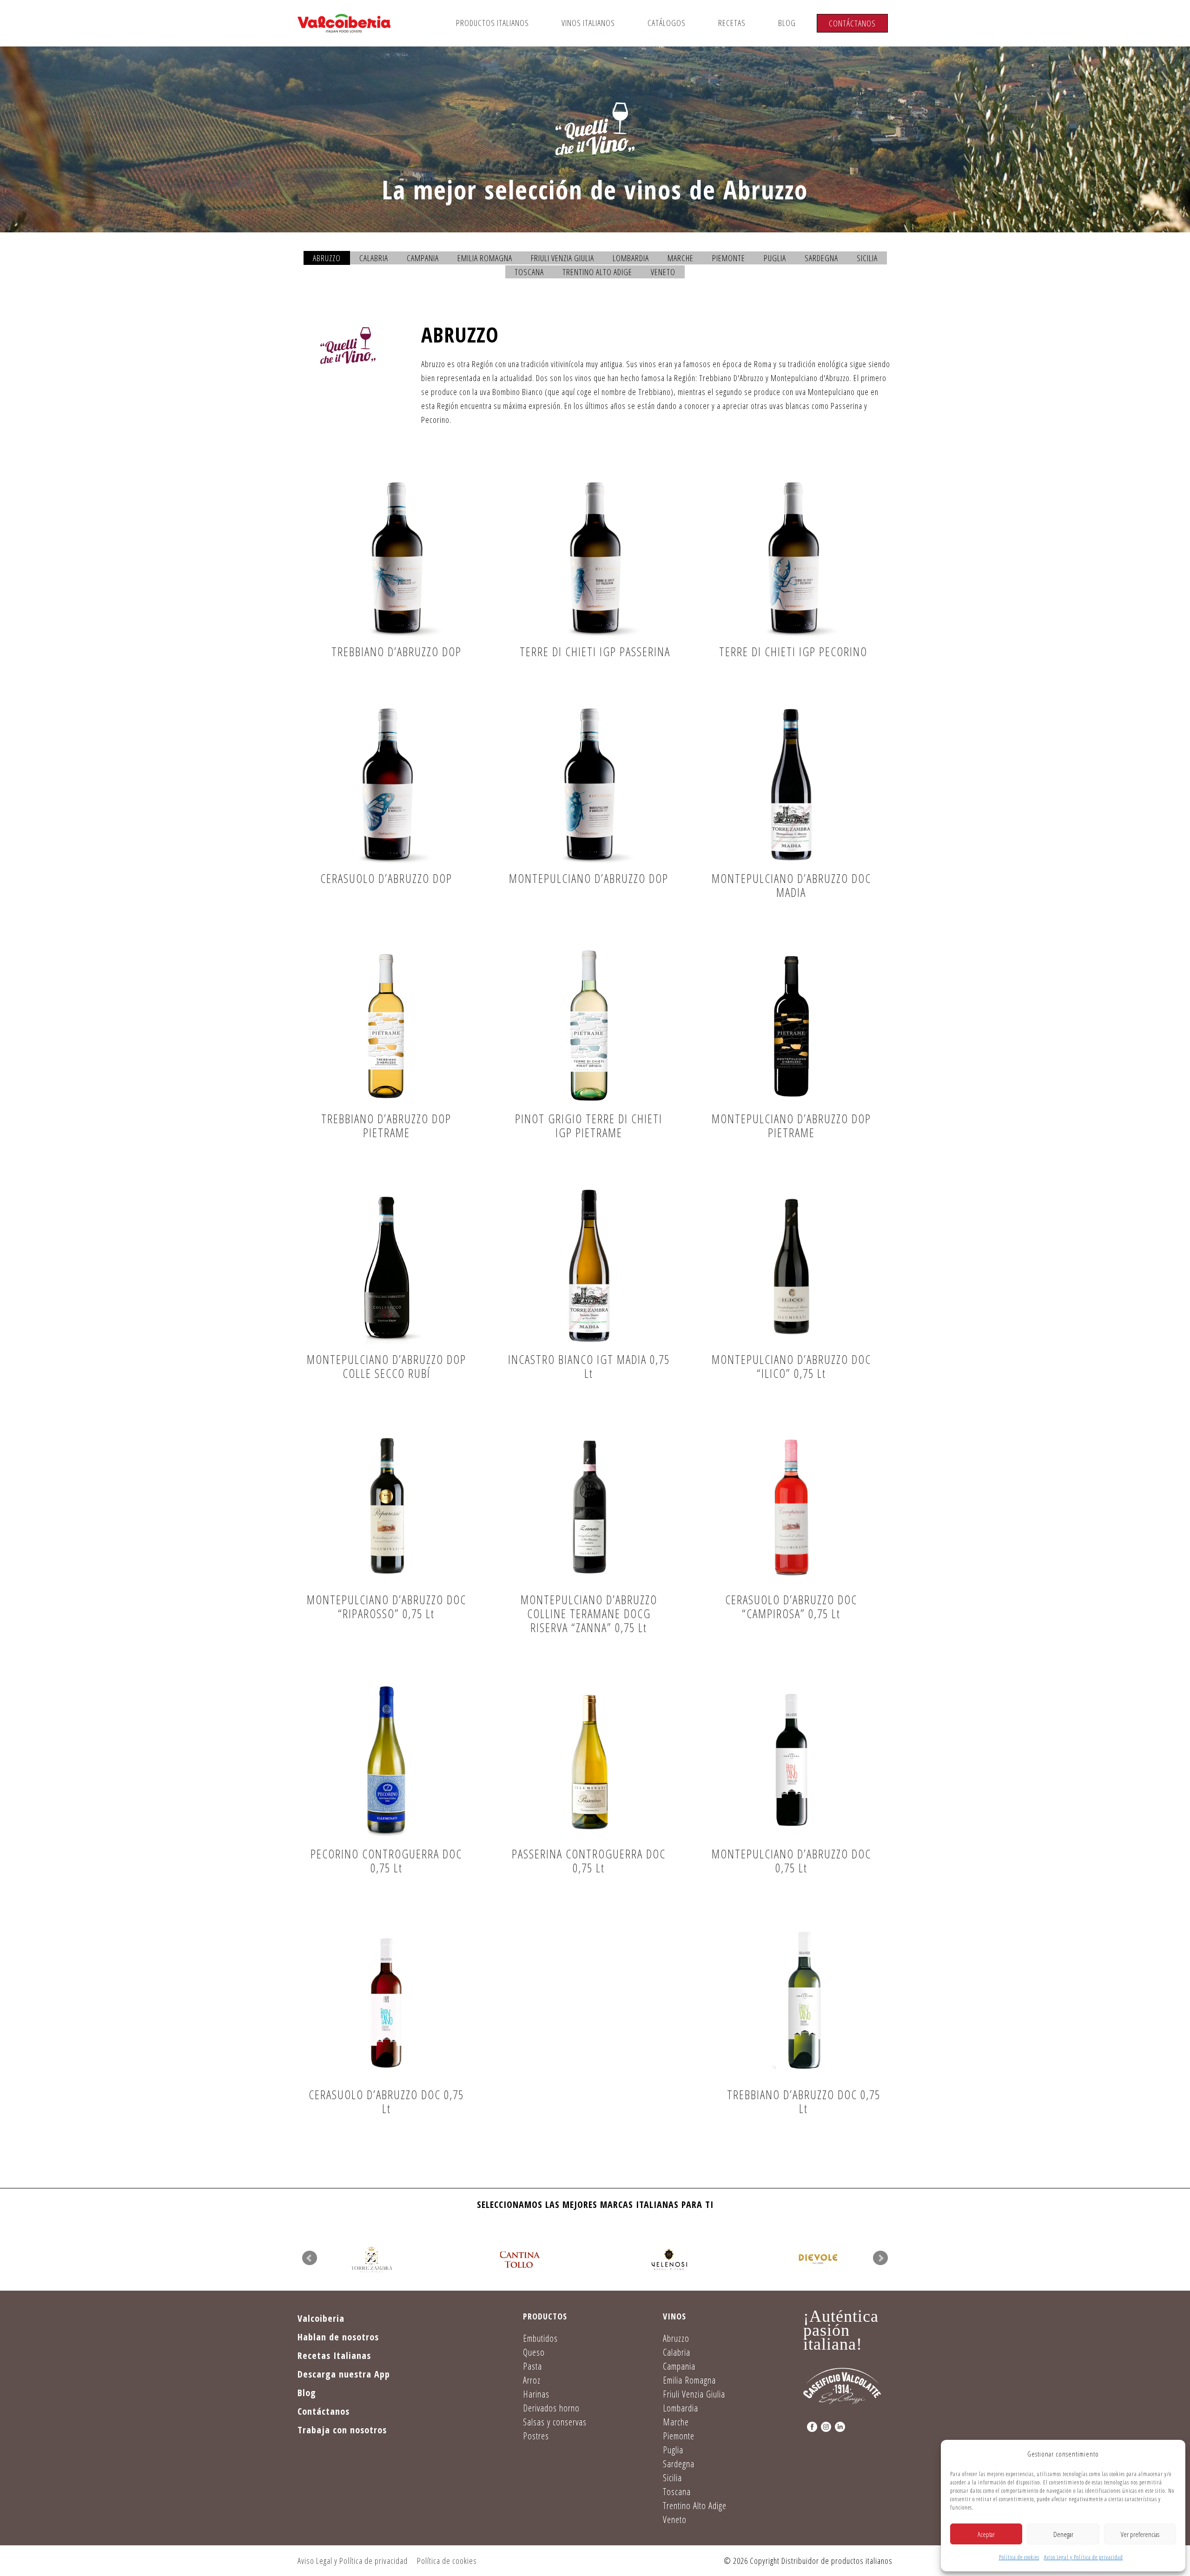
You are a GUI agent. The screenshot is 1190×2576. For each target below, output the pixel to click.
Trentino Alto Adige (597, 272)
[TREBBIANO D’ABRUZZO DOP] (397, 559)
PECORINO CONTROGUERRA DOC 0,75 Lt (386, 1861)
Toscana (529, 272)
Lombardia (631, 258)
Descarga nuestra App (344, 2374)
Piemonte (729, 258)
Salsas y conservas (555, 2422)
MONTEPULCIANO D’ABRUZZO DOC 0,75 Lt (791, 1861)
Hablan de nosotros (338, 2337)
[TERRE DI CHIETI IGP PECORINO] (793, 559)
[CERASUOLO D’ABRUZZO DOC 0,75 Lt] (386, 2001)
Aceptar (986, 2534)
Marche (681, 258)
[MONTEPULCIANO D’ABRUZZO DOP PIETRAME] (791, 1026)
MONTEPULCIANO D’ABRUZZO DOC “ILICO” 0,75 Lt (791, 1366)
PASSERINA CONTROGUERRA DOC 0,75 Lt (589, 1861)
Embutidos (540, 2338)
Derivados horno (551, 2408)
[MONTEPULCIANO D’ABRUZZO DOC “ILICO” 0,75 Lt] (791, 1266)
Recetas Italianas (334, 2355)
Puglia (775, 258)
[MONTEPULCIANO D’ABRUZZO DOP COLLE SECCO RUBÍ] (386, 1266)
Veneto (663, 272)
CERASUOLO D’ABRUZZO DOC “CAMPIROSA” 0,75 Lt (791, 1607)
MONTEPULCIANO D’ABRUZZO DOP (589, 878)
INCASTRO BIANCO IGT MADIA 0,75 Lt (589, 1366)
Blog (787, 23)
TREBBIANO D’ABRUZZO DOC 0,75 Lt (804, 2102)
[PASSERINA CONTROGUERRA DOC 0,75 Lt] (589, 1761)
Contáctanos (852, 23)
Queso (534, 2352)
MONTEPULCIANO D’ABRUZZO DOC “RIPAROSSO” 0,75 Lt (387, 1607)
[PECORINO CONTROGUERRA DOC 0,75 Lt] (386, 1761)
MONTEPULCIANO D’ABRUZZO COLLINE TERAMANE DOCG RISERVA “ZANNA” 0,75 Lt (589, 1614)
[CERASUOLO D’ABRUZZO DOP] (386, 785)
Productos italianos (493, 23)
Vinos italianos (588, 23)
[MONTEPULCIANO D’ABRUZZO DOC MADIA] (791, 785)
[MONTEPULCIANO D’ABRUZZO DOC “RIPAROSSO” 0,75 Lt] (386, 1507)
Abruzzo (327, 258)
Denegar (1063, 2534)
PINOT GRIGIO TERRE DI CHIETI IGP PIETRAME (589, 1126)
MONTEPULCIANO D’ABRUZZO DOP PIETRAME (791, 1126)
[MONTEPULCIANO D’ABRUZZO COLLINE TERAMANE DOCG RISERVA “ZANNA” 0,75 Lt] (589, 1507)
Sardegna (821, 258)
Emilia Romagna (485, 258)
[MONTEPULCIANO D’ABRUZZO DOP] (589, 785)
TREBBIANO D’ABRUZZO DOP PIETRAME (386, 1126)
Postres (536, 2436)
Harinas (536, 2394)
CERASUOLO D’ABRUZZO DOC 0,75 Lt (386, 2102)
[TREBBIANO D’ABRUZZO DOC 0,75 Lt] (804, 2001)
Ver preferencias (1140, 2534)
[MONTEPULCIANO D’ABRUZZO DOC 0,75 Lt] (791, 1761)
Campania (423, 258)
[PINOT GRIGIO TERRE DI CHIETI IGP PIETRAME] (589, 1026)
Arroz (532, 2380)
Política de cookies (1019, 2557)
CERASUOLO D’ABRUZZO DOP (386, 878)
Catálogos (667, 23)
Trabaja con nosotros (342, 2430)
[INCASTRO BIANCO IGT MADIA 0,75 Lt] (589, 1266)
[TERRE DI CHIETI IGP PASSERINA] (595, 559)
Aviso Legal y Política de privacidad (1084, 2557)
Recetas (732, 23)
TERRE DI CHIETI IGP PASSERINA (595, 652)
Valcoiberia (321, 2318)
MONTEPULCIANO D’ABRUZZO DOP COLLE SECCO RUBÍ (387, 1366)
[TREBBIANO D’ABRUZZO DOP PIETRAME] (386, 1026)
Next (880, 2258)
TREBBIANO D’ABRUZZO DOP (397, 652)
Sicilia (867, 258)
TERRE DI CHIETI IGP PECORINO (793, 652)
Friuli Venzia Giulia (562, 258)
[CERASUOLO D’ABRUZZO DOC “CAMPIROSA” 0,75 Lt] (791, 1507)
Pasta (532, 2366)
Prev (310, 2258)
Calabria (374, 258)
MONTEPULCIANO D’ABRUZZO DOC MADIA (791, 885)
